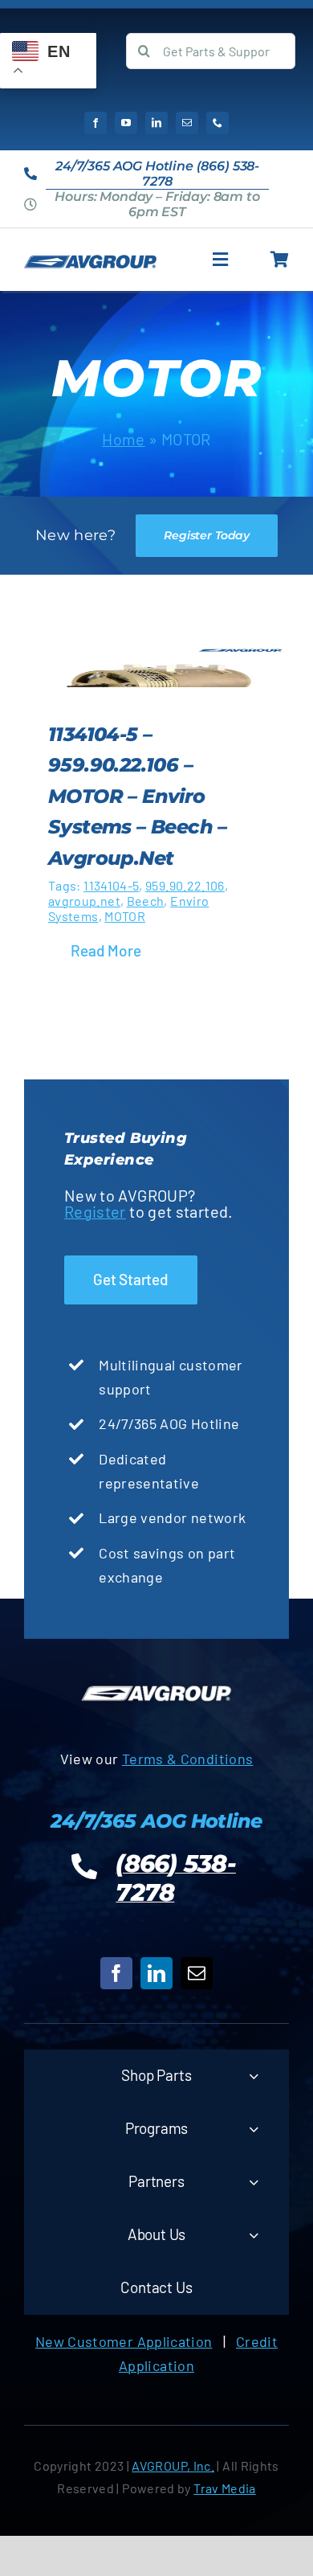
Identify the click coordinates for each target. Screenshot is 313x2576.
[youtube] (126, 123)
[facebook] (96, 123)
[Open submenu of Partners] (254, 2182)
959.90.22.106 (185, 885)
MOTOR (125, 916)
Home (123, 439)
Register (95, 1211)
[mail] (187, 123)
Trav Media (225, 2488)
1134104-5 (111, 885)
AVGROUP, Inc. (173, 2465)
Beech (146, 901)
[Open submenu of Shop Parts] (254, 2076)
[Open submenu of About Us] (254, 2235)
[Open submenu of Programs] (254, 2129)
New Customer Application (124, 2341)
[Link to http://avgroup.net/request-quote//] (280, 260)
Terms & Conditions (187, 1759)
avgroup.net (84, 901)
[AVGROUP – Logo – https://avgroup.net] (90, 262)
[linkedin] (156, 123)
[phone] (217, 123)
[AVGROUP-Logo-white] (156, 1688)
